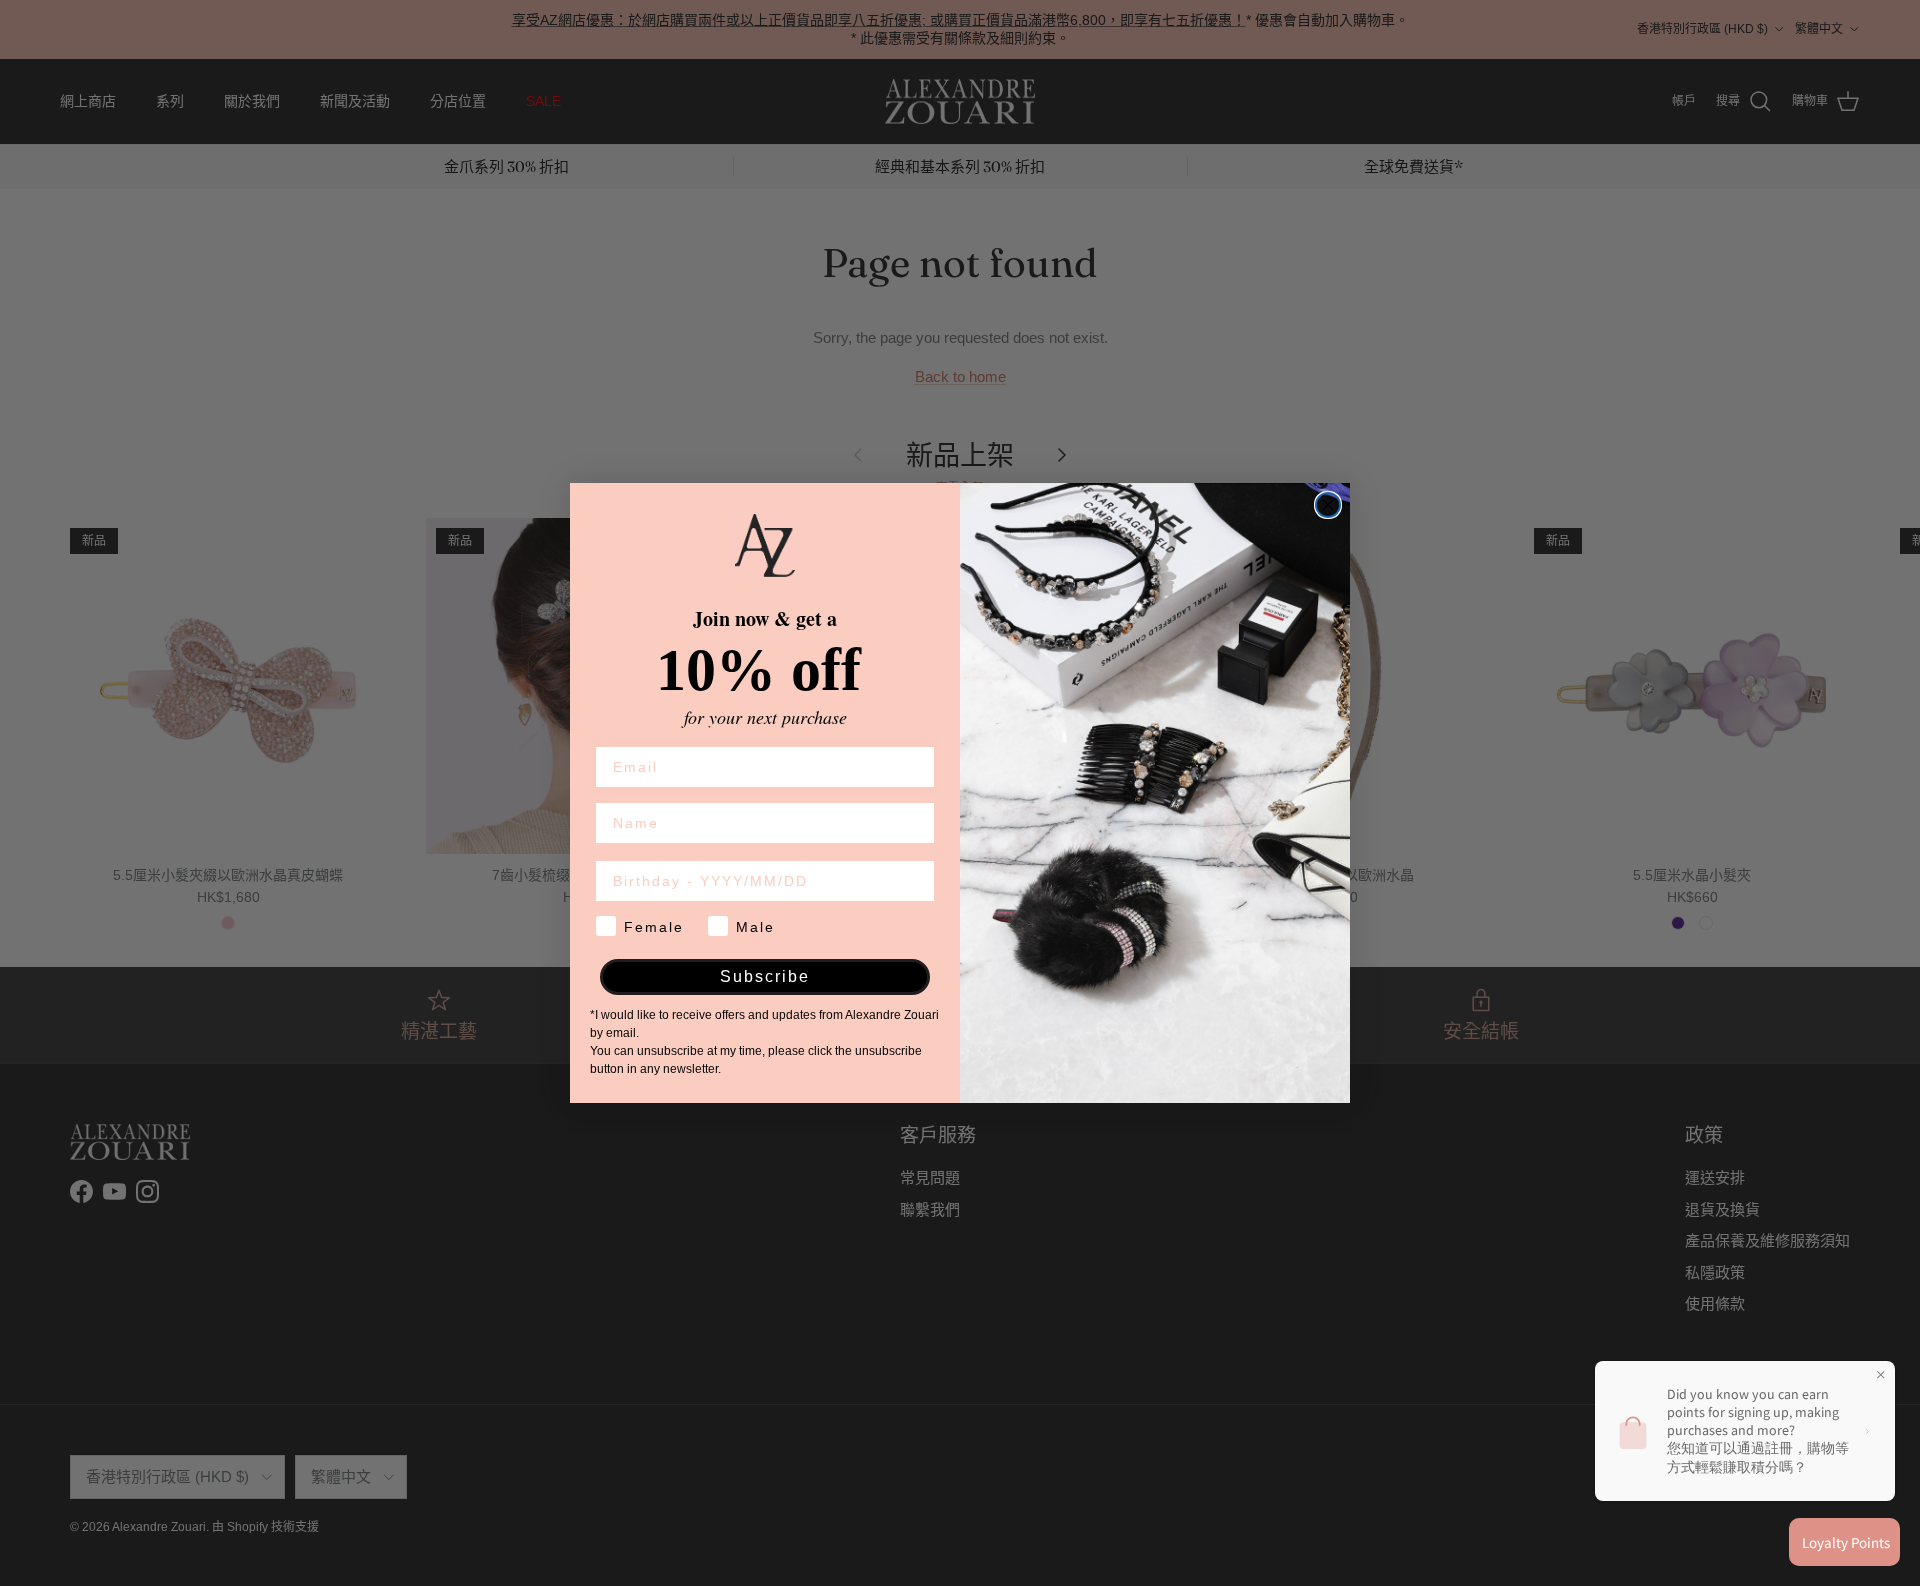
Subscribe (765, 976)
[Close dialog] (1328, 505)
